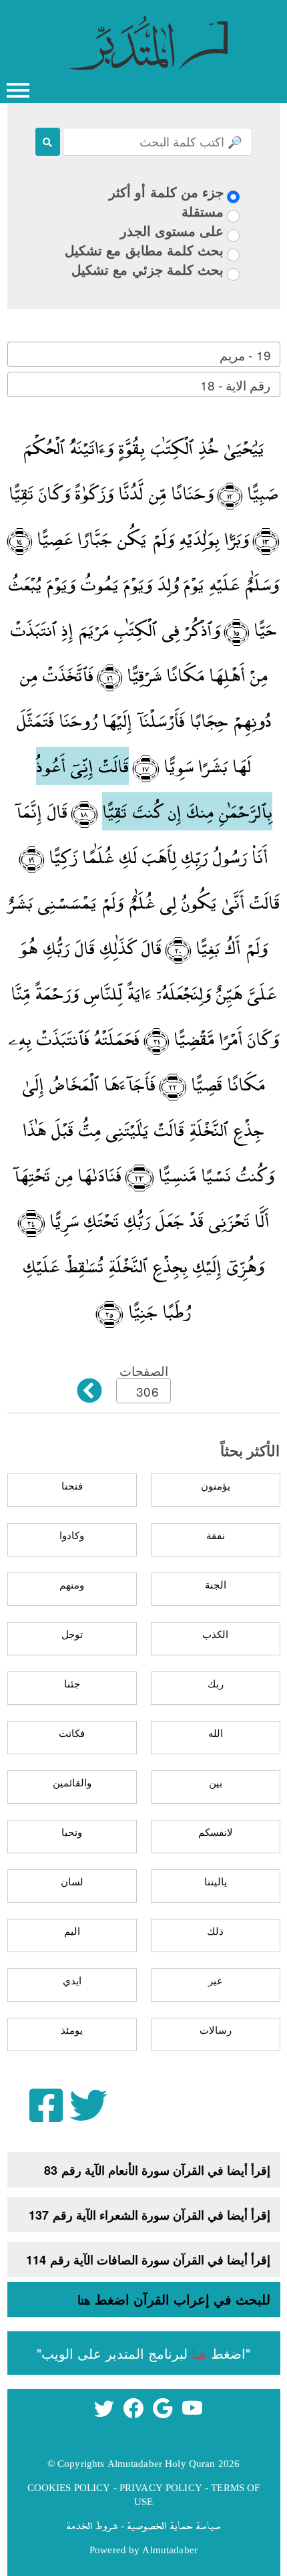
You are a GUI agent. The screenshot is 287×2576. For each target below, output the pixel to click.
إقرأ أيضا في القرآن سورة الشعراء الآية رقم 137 (150, 2215)
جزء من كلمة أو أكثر (166, 192)
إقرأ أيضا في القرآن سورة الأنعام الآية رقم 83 (157, 2170)
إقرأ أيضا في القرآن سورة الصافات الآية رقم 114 (148, 2260)
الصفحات (144, 1370)
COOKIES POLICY (69, 2487)
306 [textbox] (147, 1391)
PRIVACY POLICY (161, 2487)
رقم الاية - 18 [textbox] (235, 385)
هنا (84, 2300)
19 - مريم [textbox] (245, 355)
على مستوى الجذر (172, 230)
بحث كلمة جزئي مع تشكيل (148, 269)
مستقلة (203, 211)
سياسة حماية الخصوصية (174, 2525)
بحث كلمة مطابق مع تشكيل (144, 250)
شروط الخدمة (92, 2525)
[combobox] (144, 354)
